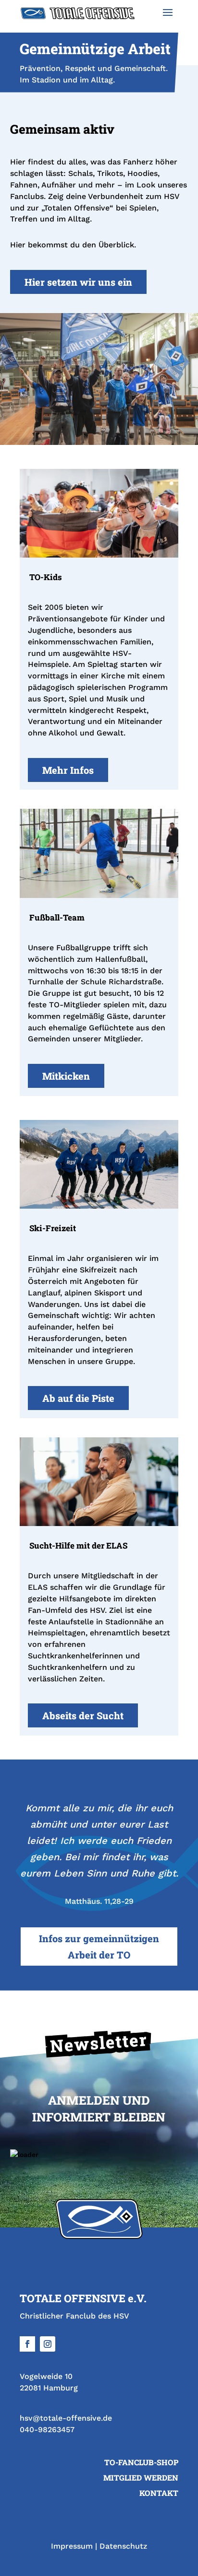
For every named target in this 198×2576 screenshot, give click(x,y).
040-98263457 (47, 2430)
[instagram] (48, 2344)
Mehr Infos (68, 770)
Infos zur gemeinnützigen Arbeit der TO (99, 1947)
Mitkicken (66, 1076)
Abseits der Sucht (83, 1715)
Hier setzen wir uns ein (78, 282)
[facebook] (27, 2344)
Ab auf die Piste (78, 1398)
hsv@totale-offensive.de (66, 2418)
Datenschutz (123, 2546)
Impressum (72, 2546)
